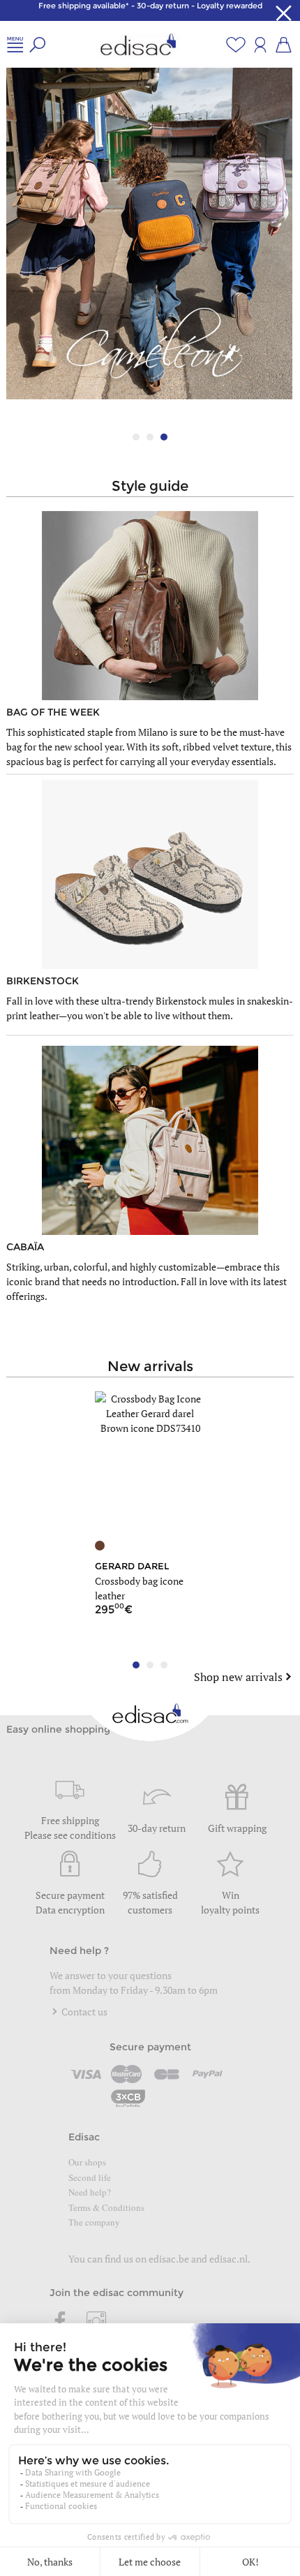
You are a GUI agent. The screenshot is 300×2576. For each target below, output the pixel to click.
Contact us (83, 2012)
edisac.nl (228, 2259)
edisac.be (169, 2259)
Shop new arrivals (238, 1677)
